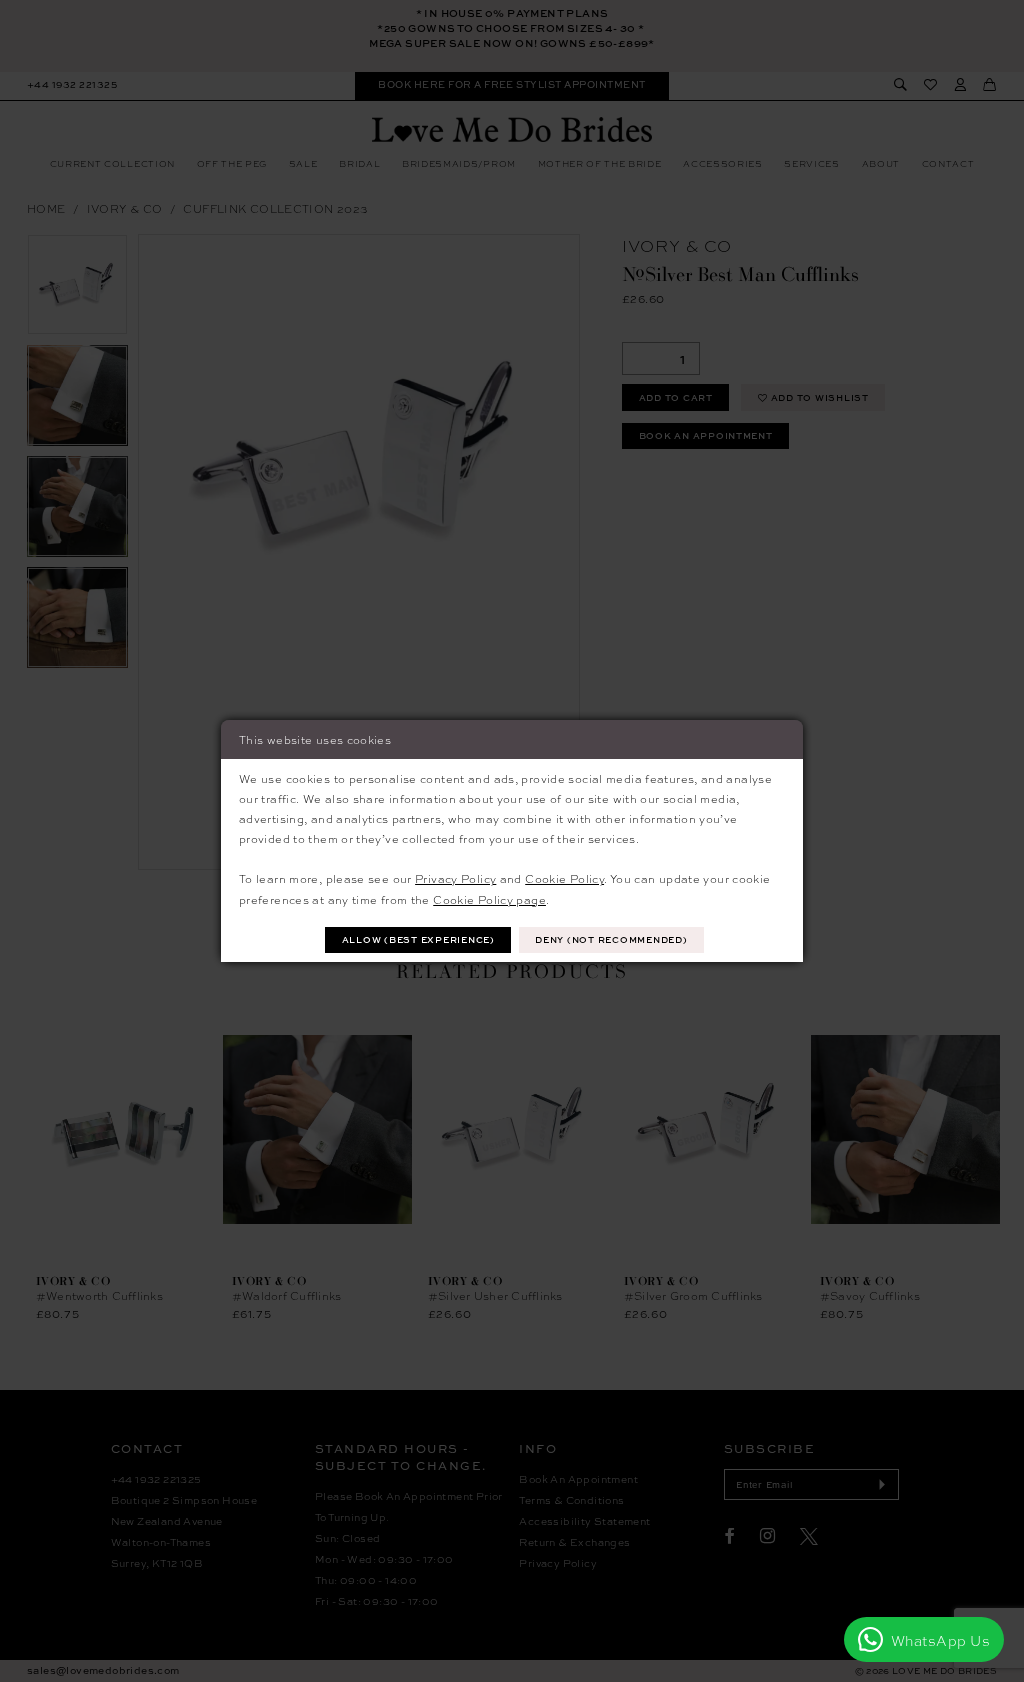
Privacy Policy (455, 878)
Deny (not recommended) (611, 939)
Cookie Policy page (489, 899)
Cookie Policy (564, 878)
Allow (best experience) (418, 939)
